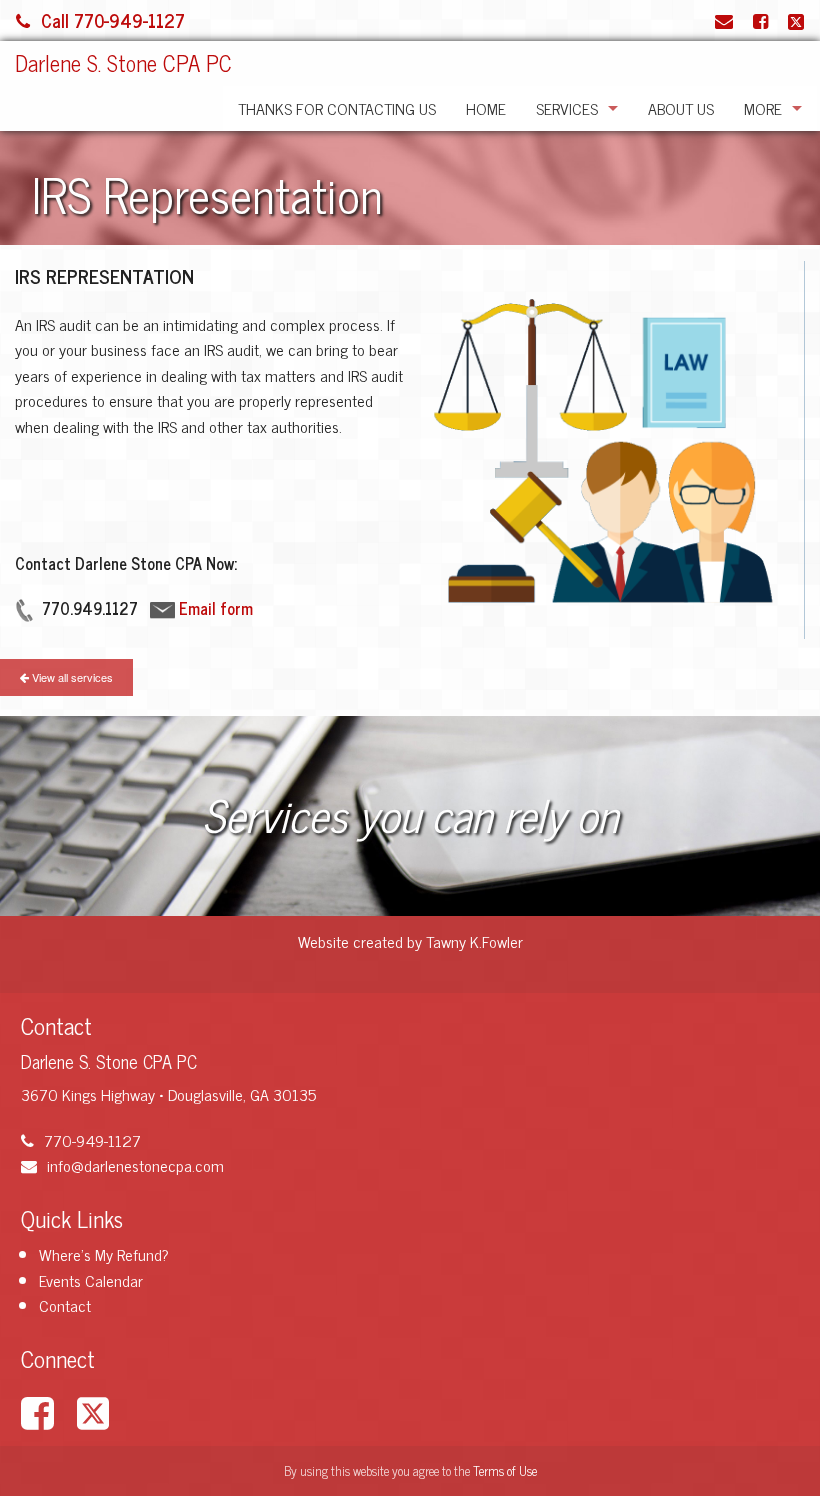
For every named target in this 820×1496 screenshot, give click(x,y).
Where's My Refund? (104, 1254)
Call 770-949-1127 (113, 20)
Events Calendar (91, 1280)
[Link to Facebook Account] (760, 20)
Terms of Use (505, 1470)
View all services (71, 677)
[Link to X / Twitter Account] (796, 20)
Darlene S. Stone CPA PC (123, 62)
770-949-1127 (92, 1140)
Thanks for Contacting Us (337, 108)
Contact (65, 1305)
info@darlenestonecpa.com (135, 1165)
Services (567, 108)
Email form (216, 608)
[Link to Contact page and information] (724, 20)
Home (486, 108)
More (763, 108)
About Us (681, 108)
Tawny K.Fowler (474, 941)
